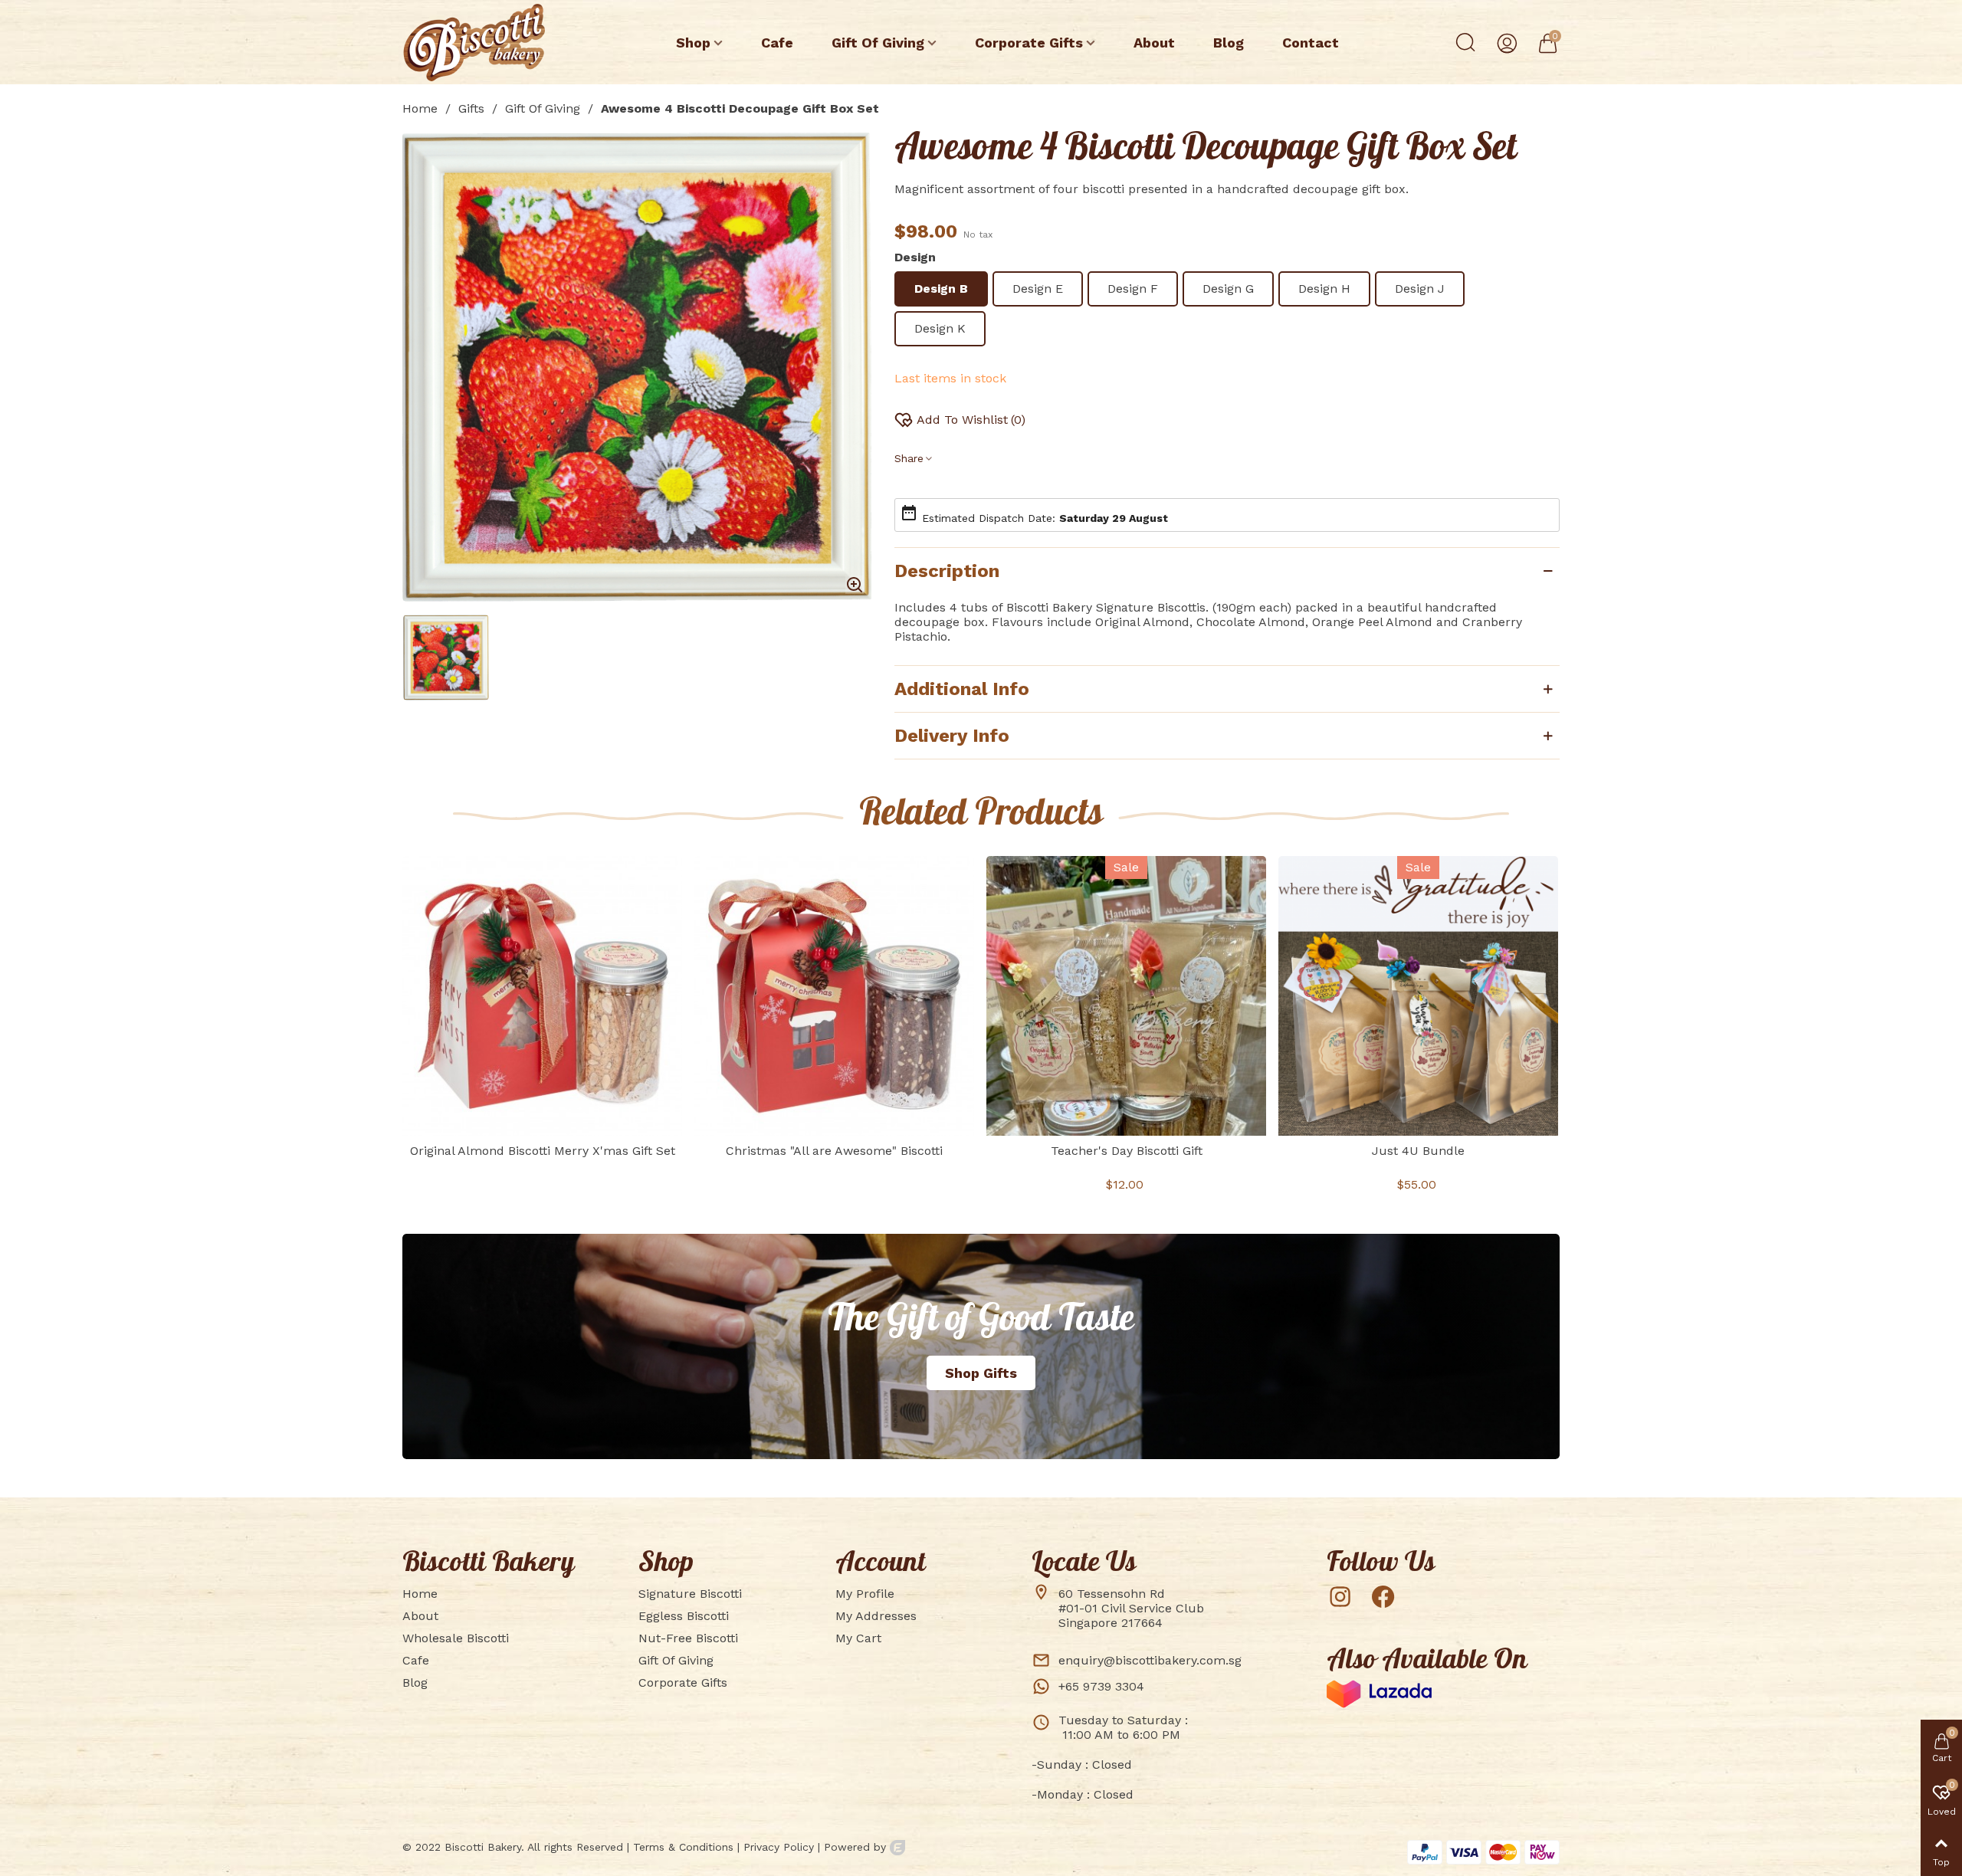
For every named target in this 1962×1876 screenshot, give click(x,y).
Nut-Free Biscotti (688, 1638)
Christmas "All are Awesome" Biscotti (834, 1151)
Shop (693, 43)
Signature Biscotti (690, 1594)
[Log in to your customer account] (1506, 42)
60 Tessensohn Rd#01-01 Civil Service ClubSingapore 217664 (1131, 1608)
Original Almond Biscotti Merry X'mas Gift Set (543, 1151)
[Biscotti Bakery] (487, 43)
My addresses (876, 1616)
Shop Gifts (981, 1373)
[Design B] (855, 585)
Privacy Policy (779, 1847)
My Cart (858, 1638)
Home (420, 1594)
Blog (1229, 43)
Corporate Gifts (1029, 43)
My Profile (865, 1594)
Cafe (777, 43)
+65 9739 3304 (1101, 1686)
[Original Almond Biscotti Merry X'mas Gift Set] (542, 996)
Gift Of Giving (878, 43)
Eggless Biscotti (684, 1616)
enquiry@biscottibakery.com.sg (1150, 1660)
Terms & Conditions (683, 1847)
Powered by (857, 1847)
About (1154, 43)
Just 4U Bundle (1418, 1151)
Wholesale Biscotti (456, 1638)
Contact (1311, 43)
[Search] (1465, 41)
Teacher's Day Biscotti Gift (1127, 1151)
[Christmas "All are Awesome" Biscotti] (834, 996)
